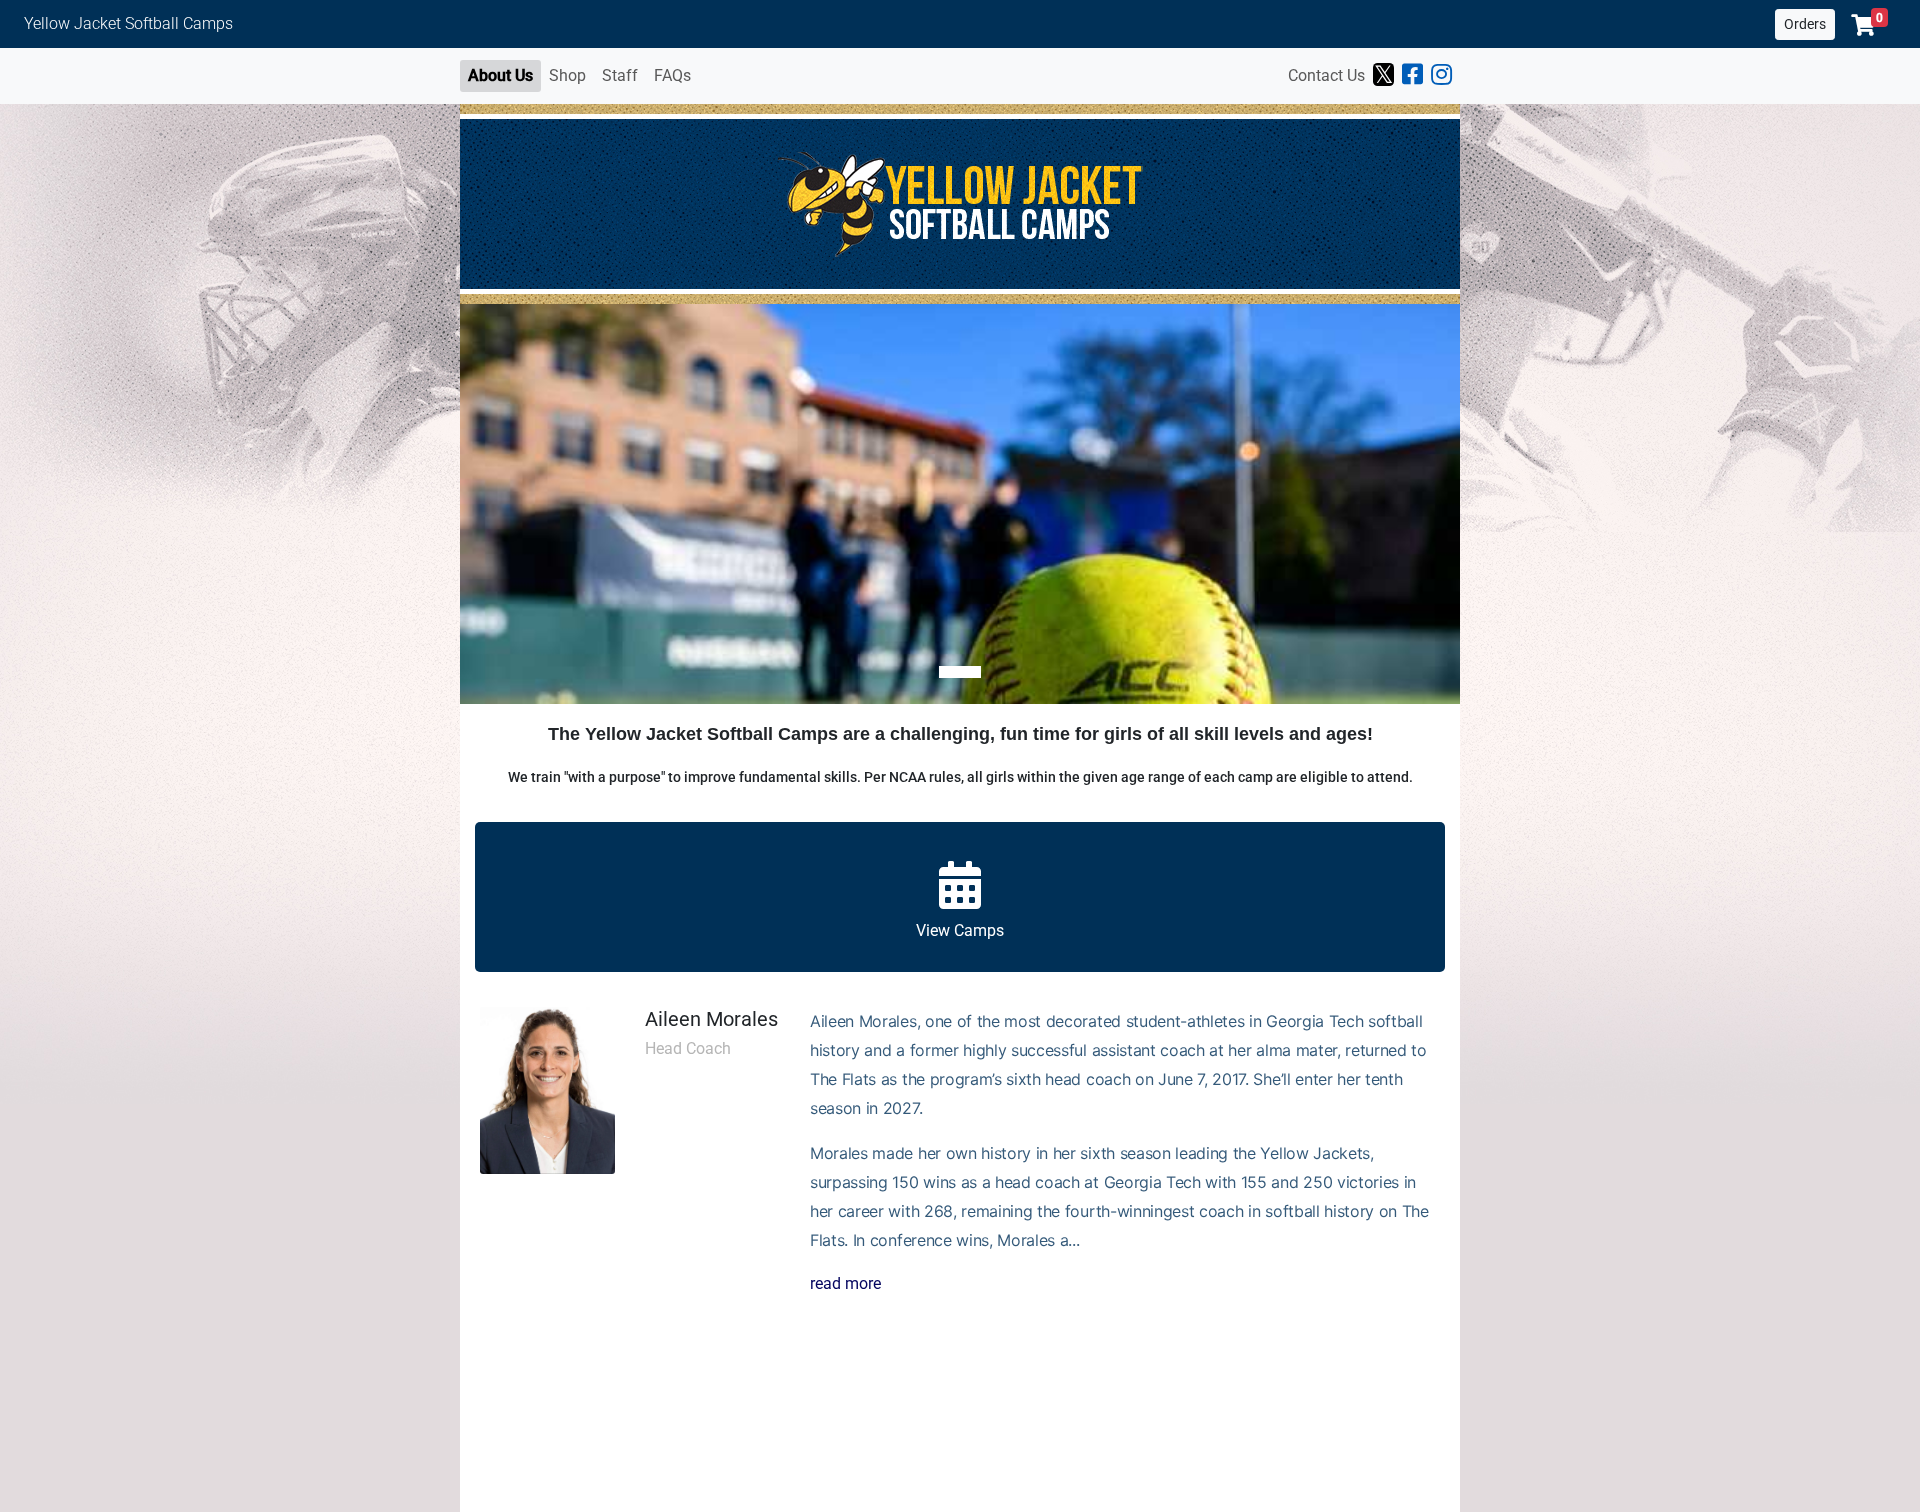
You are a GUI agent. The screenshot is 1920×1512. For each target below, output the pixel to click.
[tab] (960, 672)
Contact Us (1326, 75)
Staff (620, 75)
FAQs (672, 75)
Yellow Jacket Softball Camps (128, 23)
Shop (567, 75)
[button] (1869, 25)
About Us (500, 75)
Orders (1805, 24)
